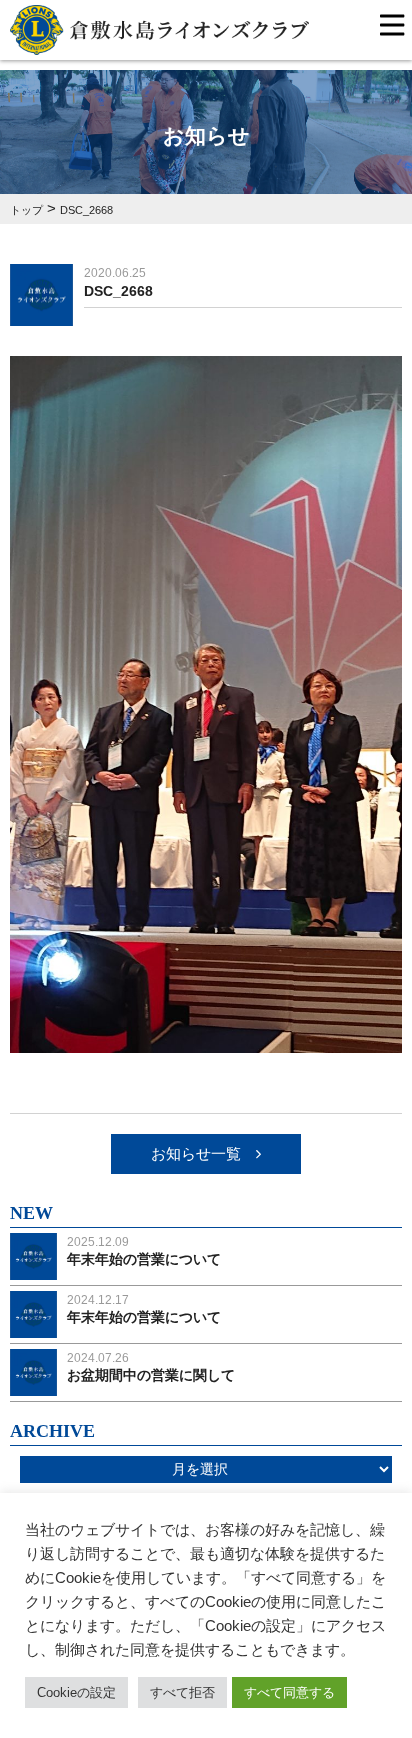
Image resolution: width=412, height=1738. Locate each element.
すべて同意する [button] (289, 1692)
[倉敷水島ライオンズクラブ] (159, 42)
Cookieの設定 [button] (76, 1692)
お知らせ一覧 (196, 1153)
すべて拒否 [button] (182, 1692)
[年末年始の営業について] (33, 1267)
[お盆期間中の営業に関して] (33, 1383)
